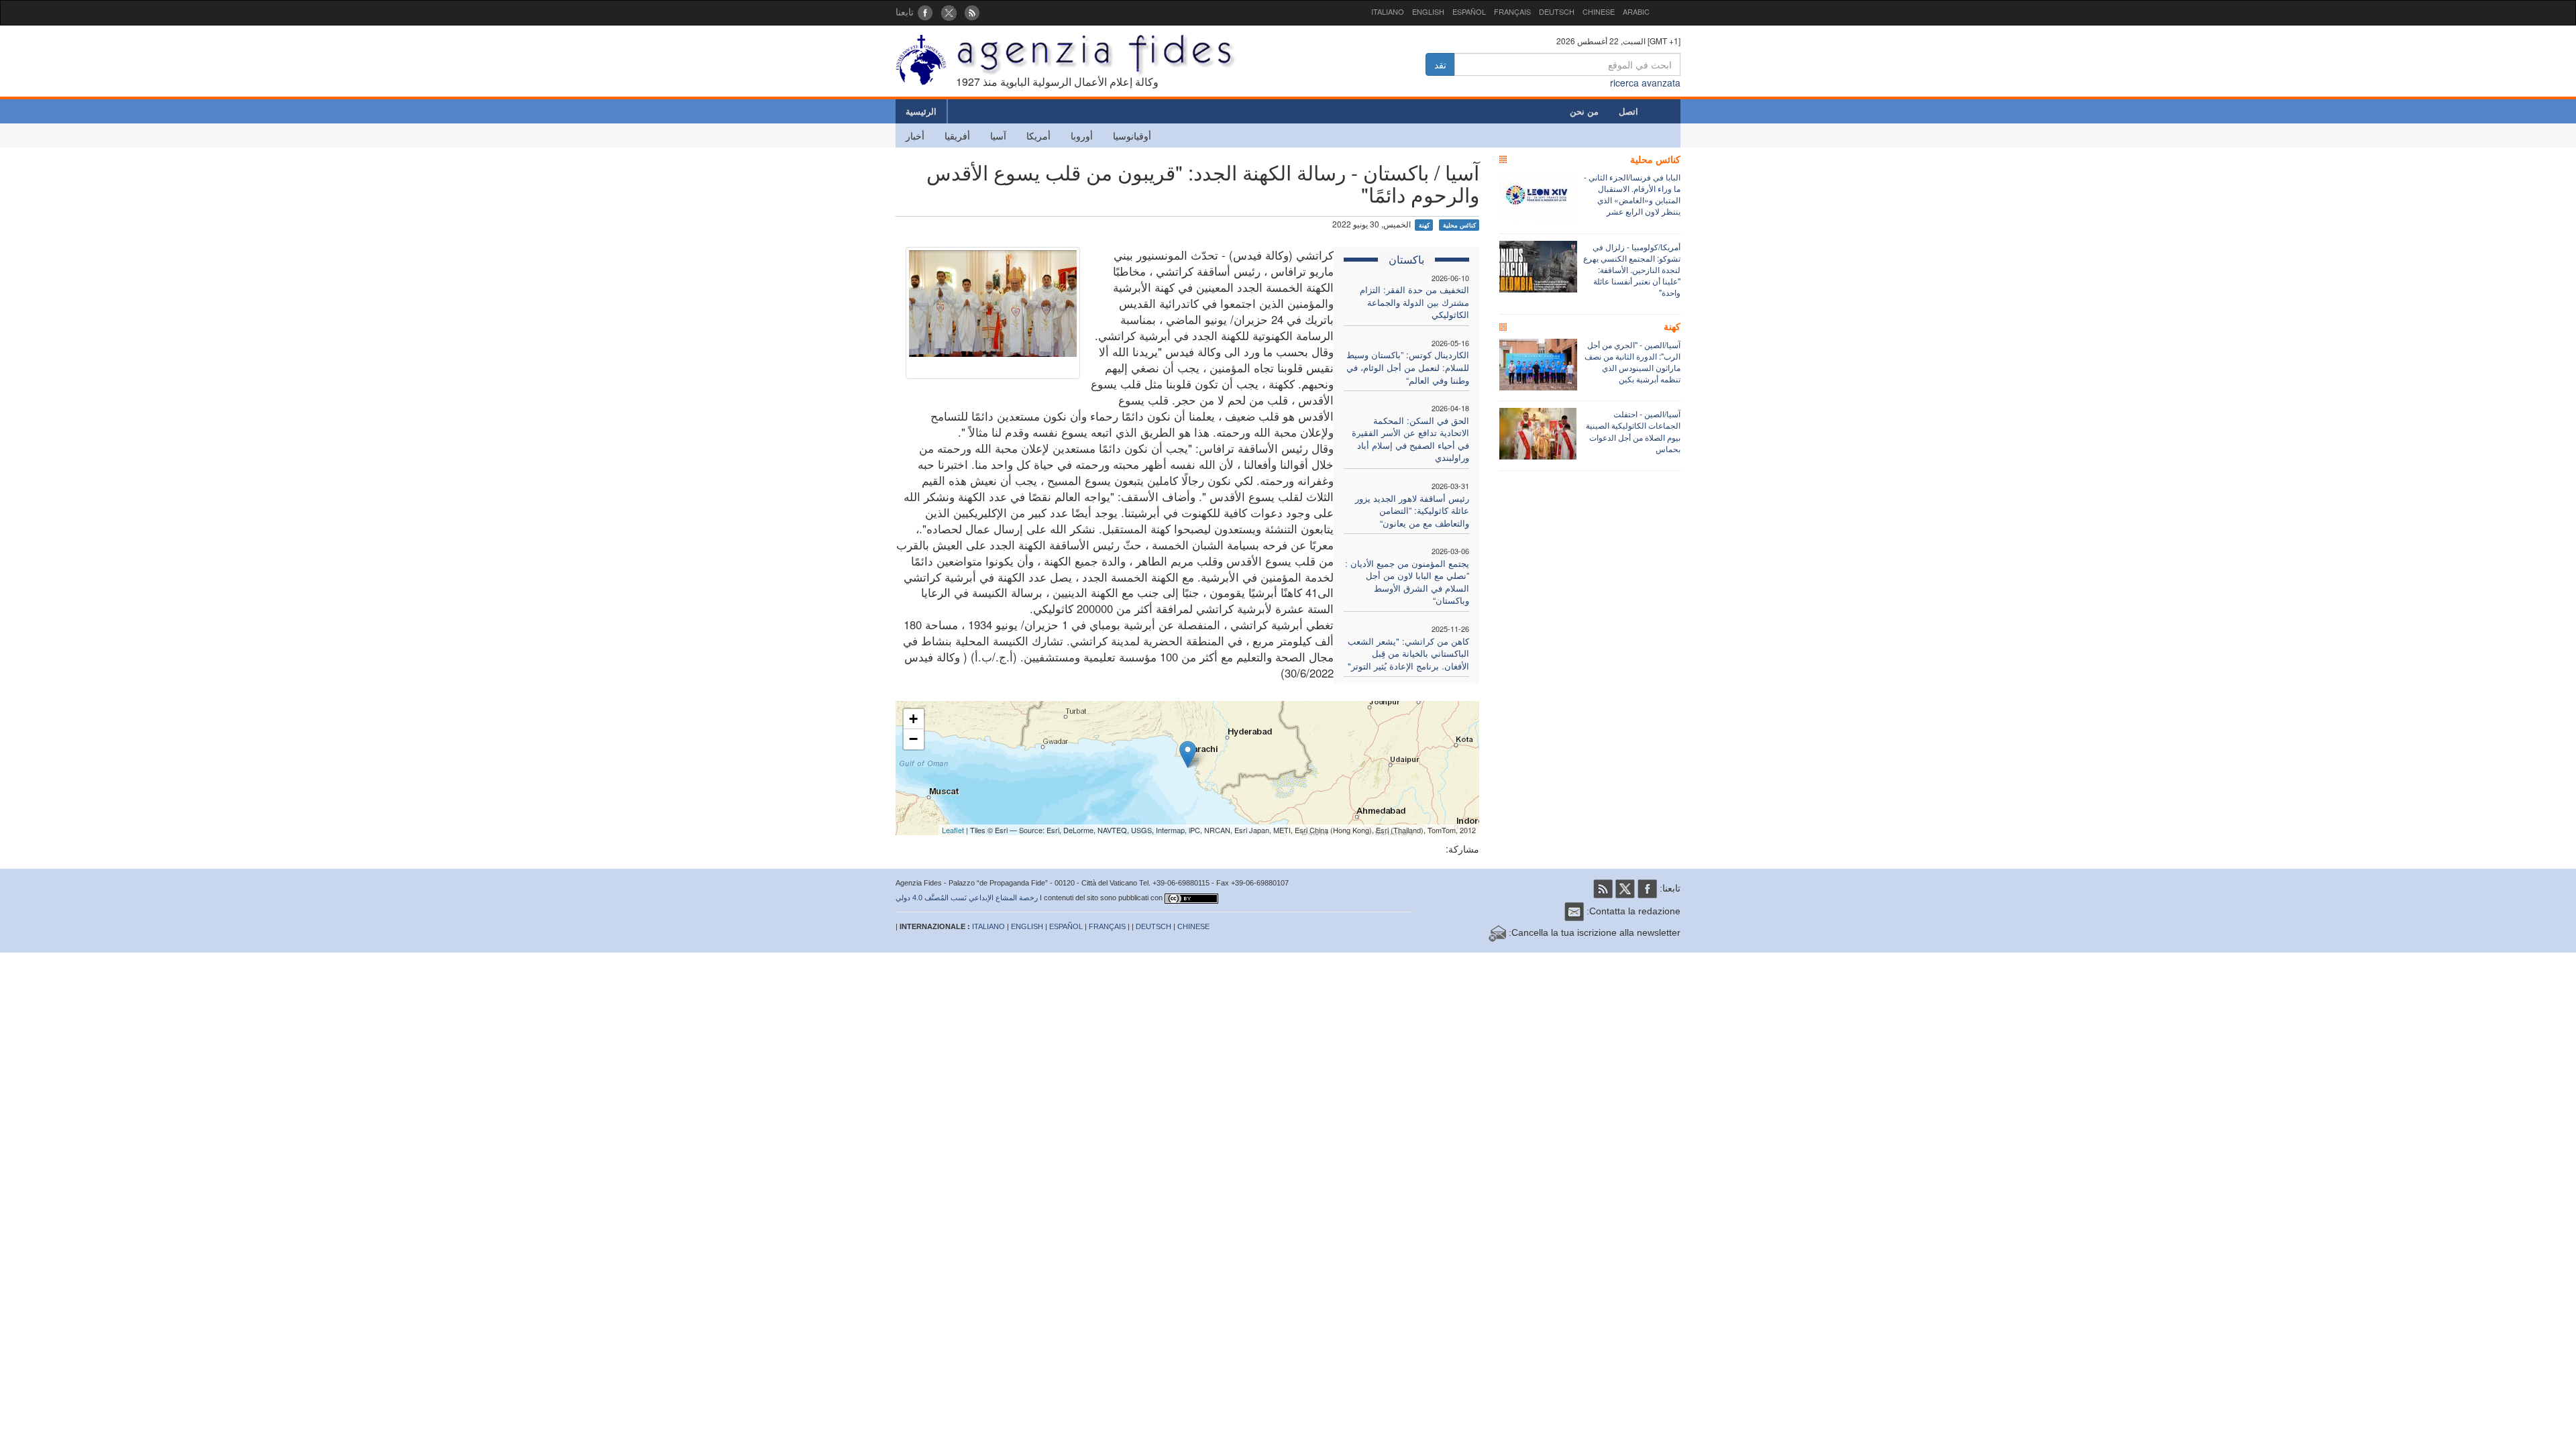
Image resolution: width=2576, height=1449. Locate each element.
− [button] (913, 739)
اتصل (1628, 111)
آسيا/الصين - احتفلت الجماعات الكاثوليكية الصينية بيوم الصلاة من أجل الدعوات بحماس (1633, 431)
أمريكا (1038, 136)
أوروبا (1082, 136)
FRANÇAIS (1512, 11)
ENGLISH (1428, 11)
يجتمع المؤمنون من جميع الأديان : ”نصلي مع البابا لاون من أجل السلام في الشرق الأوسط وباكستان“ (1407, 582)
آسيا (998, 136)
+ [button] (913, 719)
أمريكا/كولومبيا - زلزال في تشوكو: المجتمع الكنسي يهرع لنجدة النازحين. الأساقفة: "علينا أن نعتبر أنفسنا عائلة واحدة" (1632, 270)
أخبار (915, 136)
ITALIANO (1388, 11)
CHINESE (1599, 11)
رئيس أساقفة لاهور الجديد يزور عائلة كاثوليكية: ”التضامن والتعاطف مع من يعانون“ (1412, 511)
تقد (1440, 64)
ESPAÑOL (1469, 11)
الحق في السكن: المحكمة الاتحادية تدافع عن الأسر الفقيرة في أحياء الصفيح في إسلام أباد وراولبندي (1410, 439)
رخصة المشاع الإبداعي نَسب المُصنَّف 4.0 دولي (967, 898)
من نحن (1584, 111)
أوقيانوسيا (1132, 136)
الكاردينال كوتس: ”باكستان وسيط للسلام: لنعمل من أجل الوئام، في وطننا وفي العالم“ (1408, 367)
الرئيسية (921, 111)
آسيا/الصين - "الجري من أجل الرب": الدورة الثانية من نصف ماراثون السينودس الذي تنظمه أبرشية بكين (1632, 362)
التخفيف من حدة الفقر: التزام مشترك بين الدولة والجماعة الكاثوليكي (1414, 302)
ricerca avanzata (1645, 83)
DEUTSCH (1557, 11)
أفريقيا (957, 136)
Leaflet (953, 830)
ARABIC (1636, 11)
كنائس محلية (1459, 225)
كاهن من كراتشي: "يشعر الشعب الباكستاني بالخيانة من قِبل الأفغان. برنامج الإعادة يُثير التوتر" (1408, 653)
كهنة (1424, 225)
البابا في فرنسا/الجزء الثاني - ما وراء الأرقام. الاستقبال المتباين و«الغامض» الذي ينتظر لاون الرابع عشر (1632, 194)
